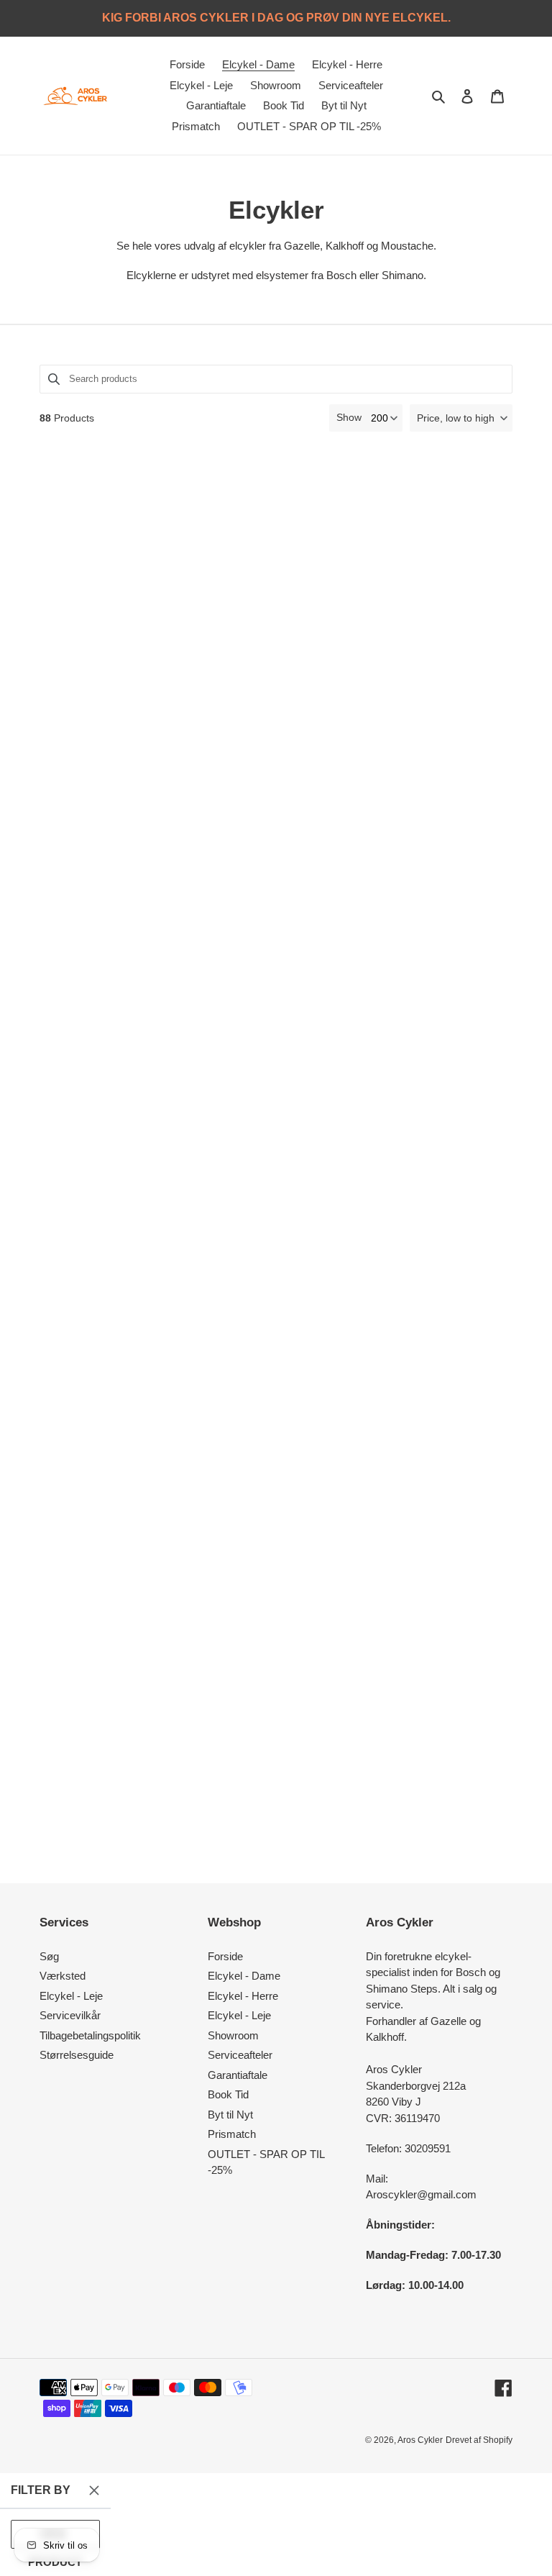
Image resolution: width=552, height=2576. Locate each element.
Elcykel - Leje (71, 1996)
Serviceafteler (240, 2055)
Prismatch (232, 2134)
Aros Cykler (420, 2440)
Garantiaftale (238, 2075)
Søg (49, 1956)
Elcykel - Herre (243, 1996)
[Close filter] (94, 2490)
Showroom (233, 2035)
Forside (225, 1956)
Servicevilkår (70, 2015)
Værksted (63, 1976)
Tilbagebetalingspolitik (90, 2035)
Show (349, 417)
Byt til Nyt (230, 2115)
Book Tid (228, 2094)
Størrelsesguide (77, 2055)
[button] (461, 418)
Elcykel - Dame (244, 1976)
